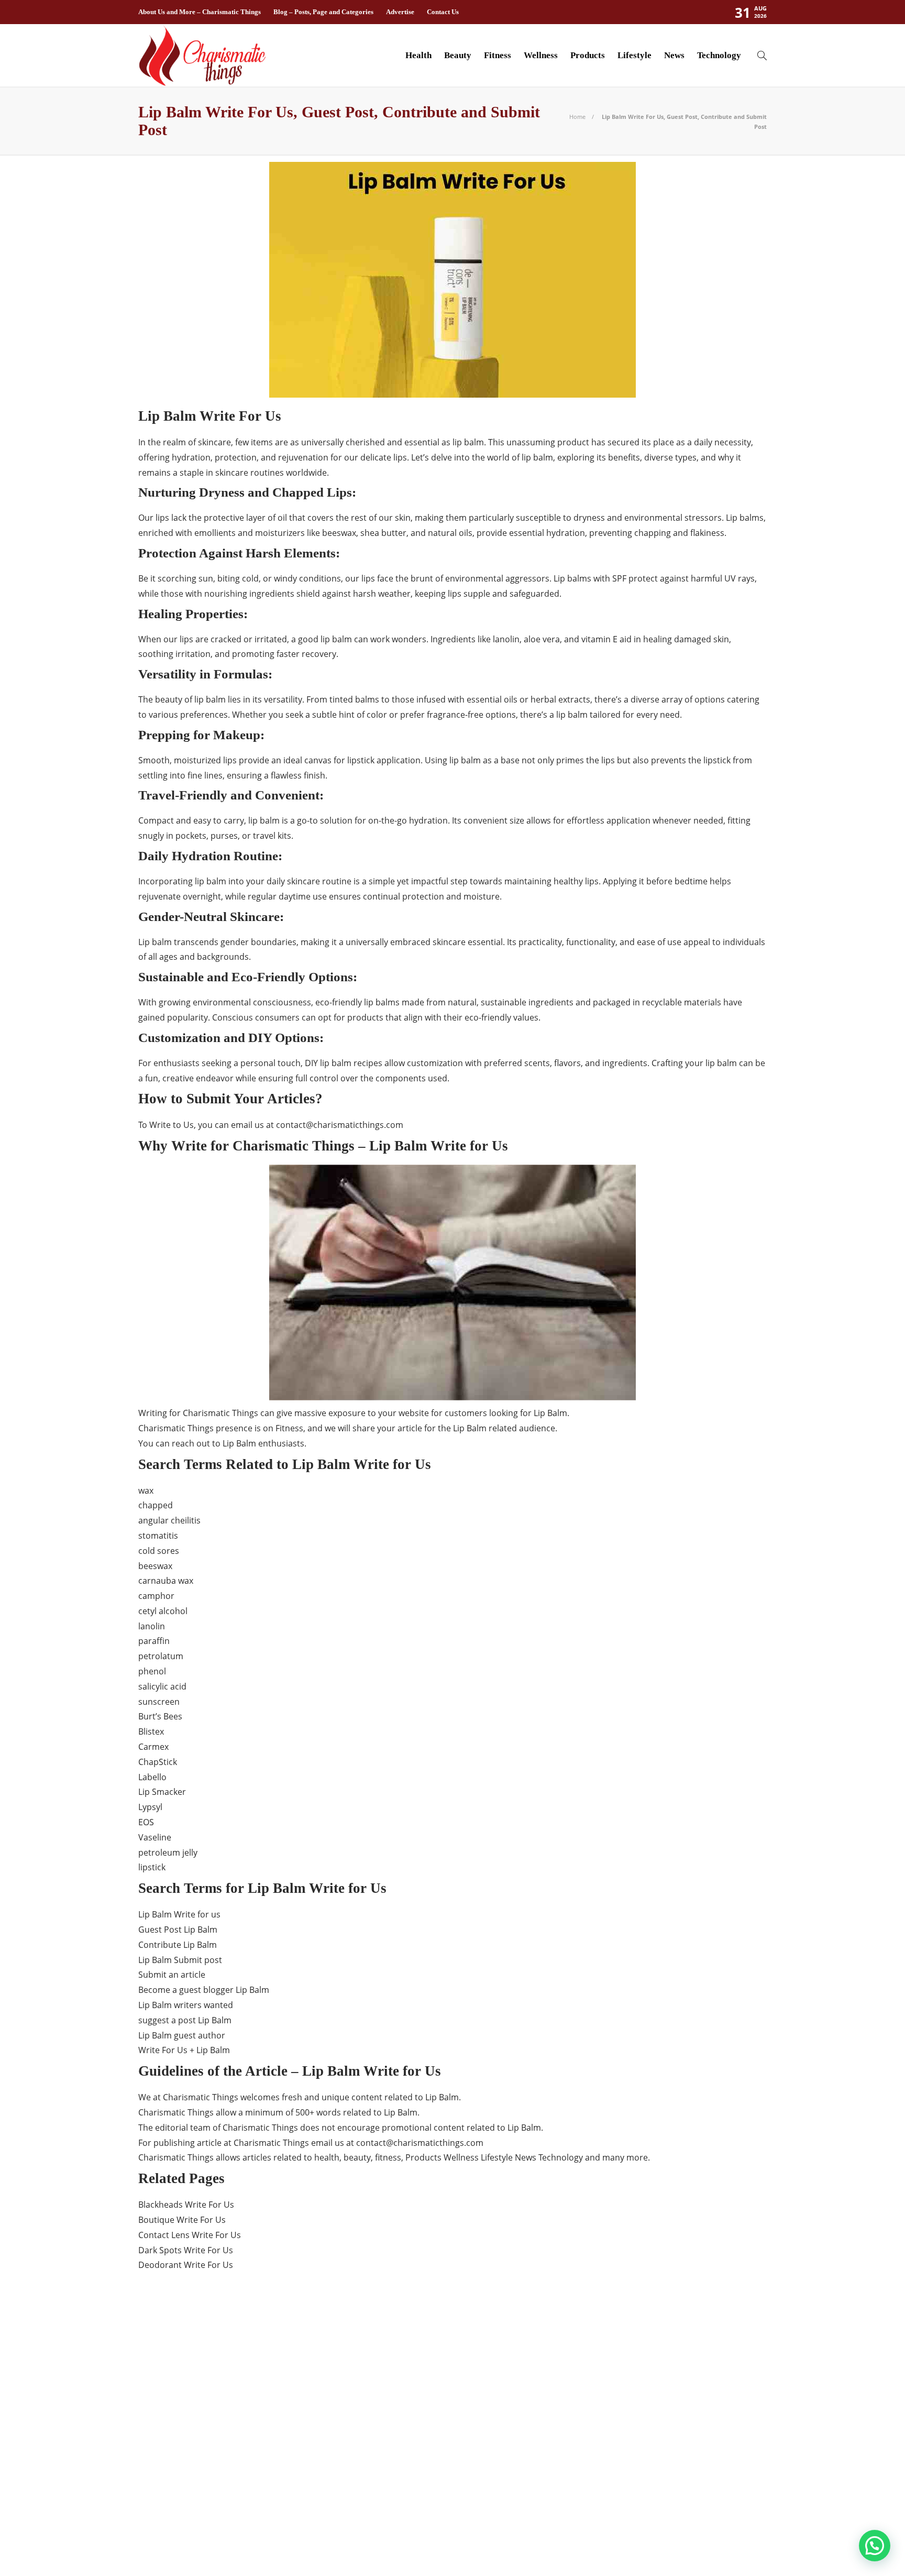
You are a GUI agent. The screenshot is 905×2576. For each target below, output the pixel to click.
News (674, 55)
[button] (875, 2546)
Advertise (400, 12)
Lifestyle (634, 55)
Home (577, 117)
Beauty (458, 55)
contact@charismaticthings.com (340, 1125)
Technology (719, 55)
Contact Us (443, 12)
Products (588, 55)
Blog (239, 2365)
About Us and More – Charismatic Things (200, 12)
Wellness (541, 55)
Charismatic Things (239, 2383)
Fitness (498, 55)
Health (418, 55)
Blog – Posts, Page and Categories (323, 12)
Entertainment (239, 2402)
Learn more (606, 2478)
